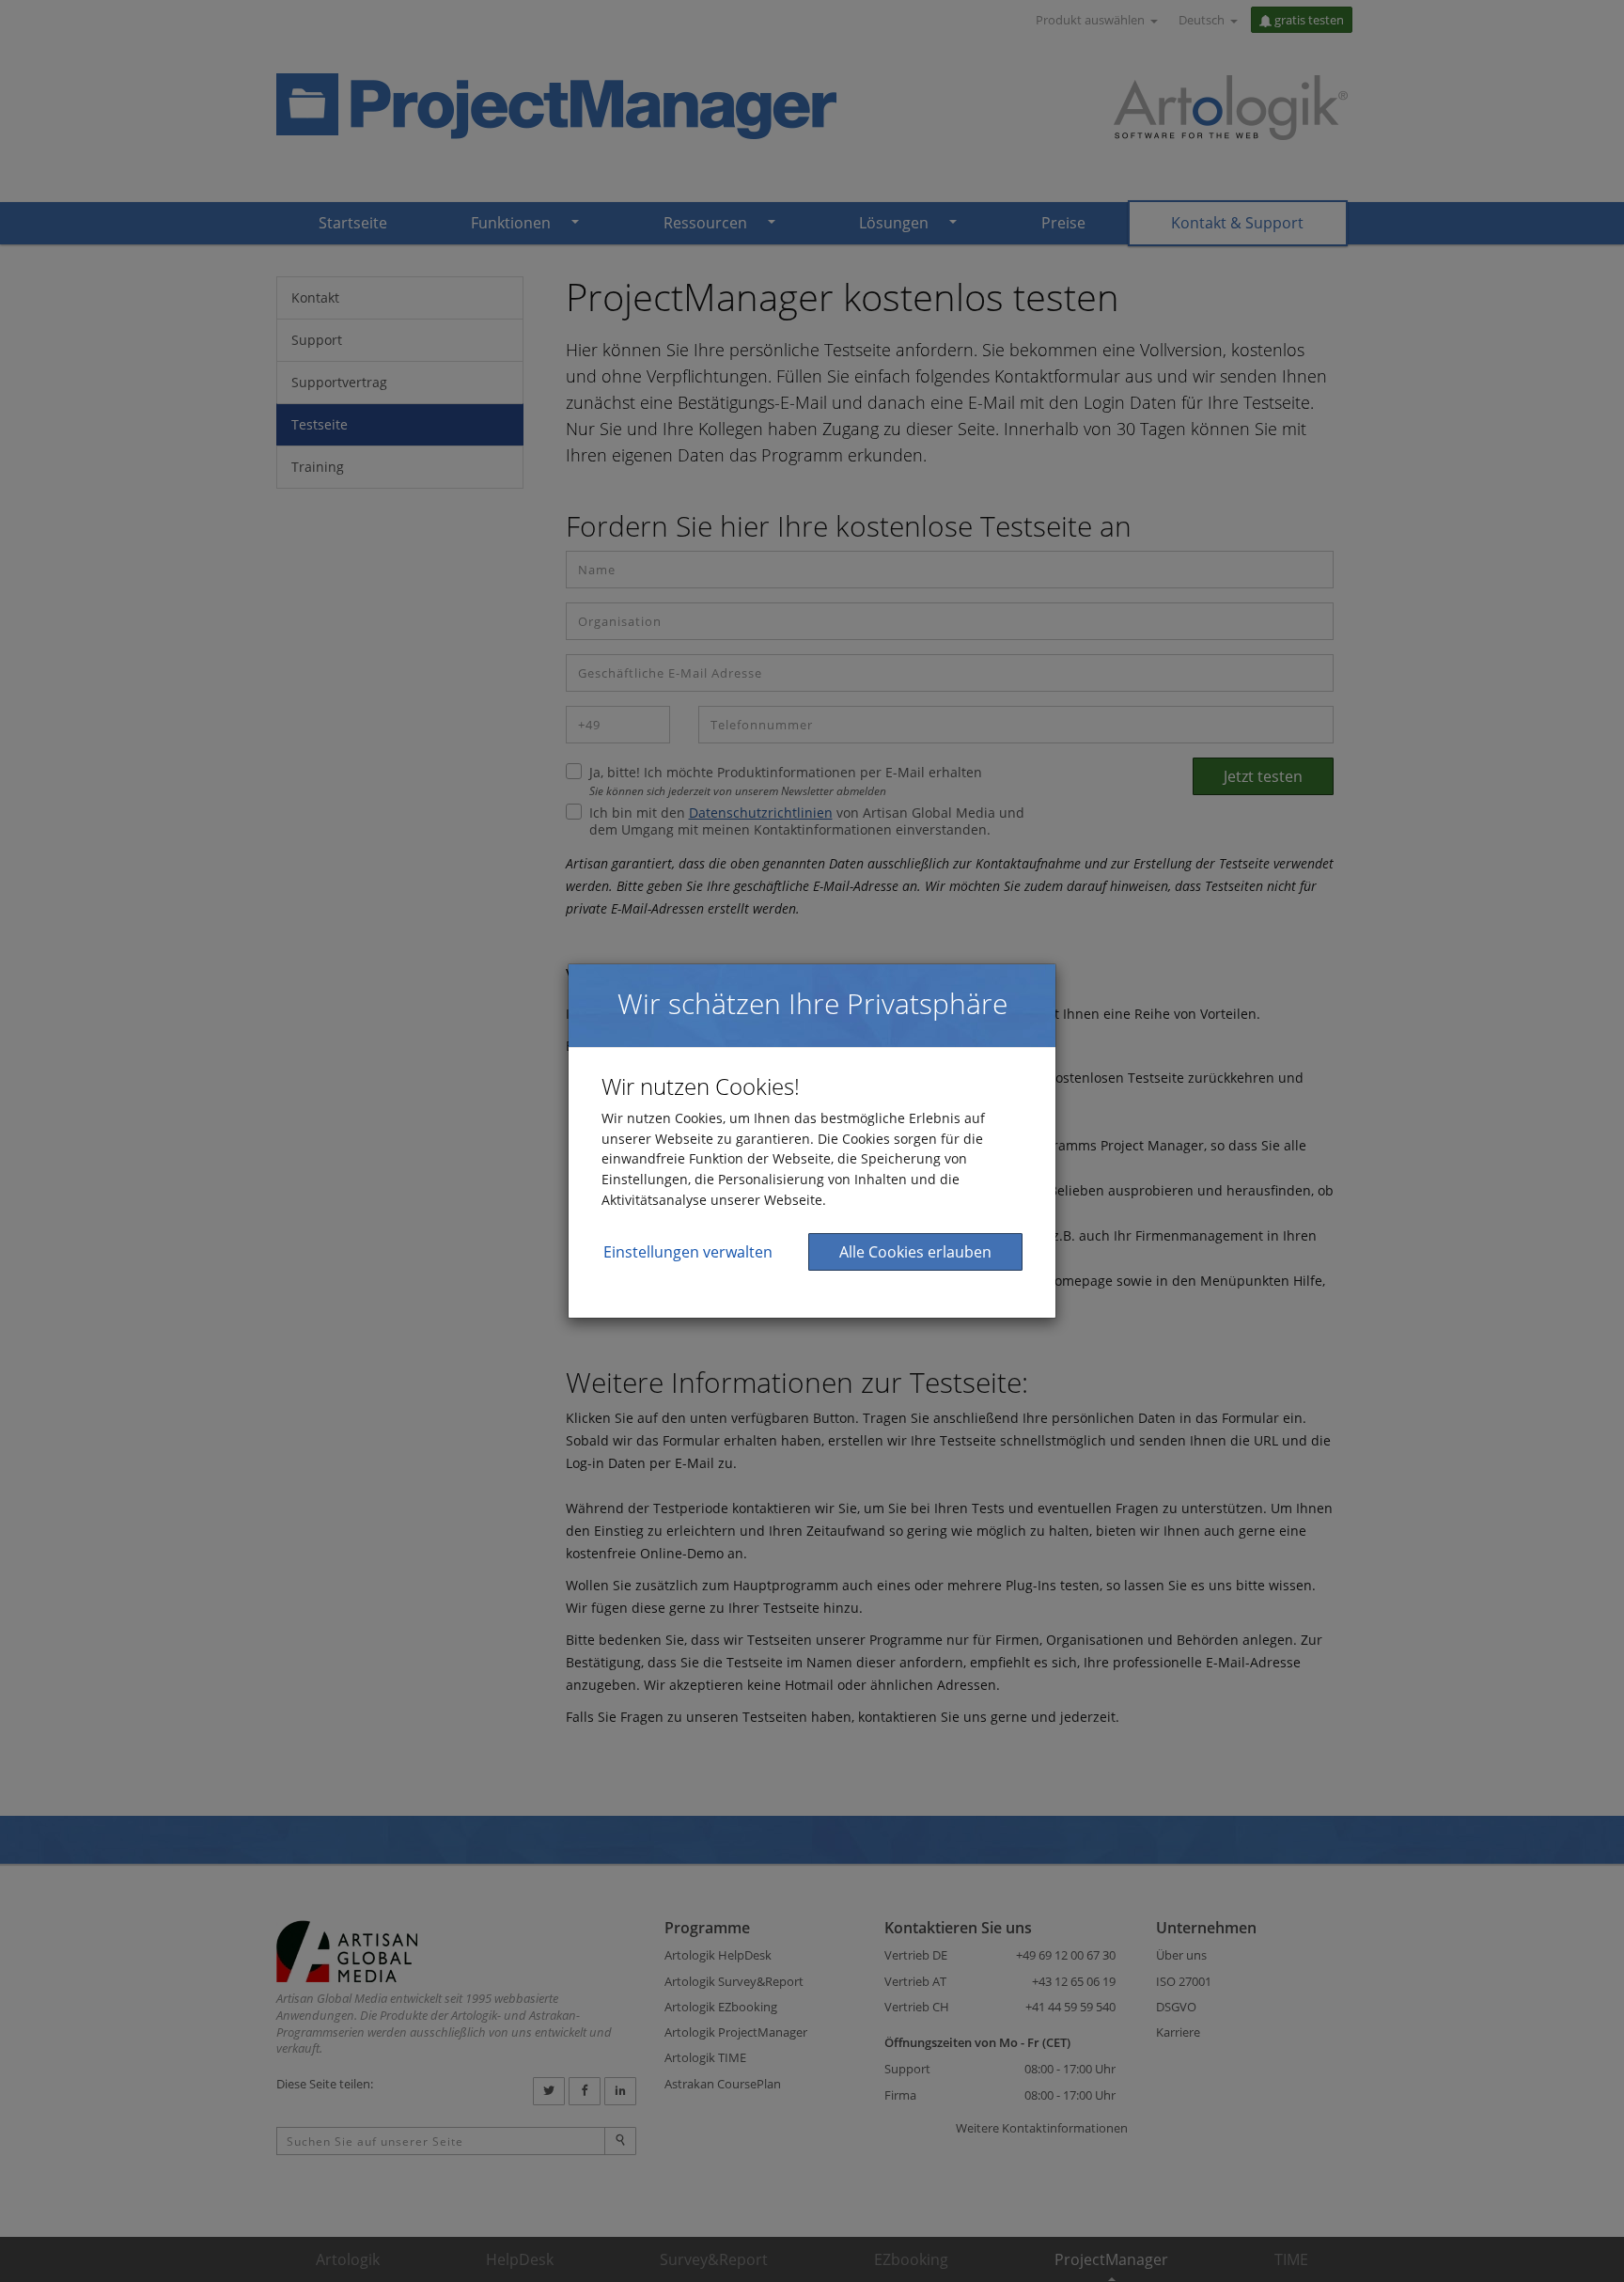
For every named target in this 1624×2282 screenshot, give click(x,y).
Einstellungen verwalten (688, 1252)
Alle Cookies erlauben (915, 1252)
